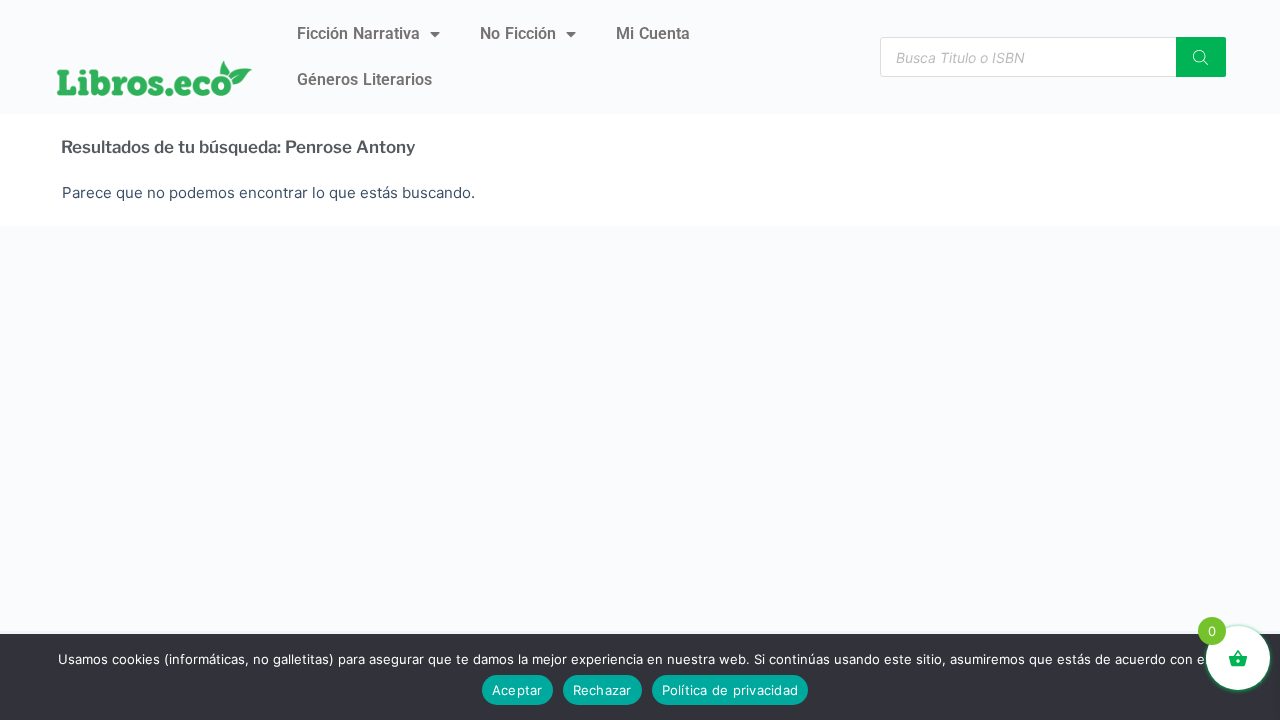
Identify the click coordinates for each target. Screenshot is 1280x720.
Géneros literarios (364, 79)
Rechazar (602, 690)
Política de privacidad (730, 690)
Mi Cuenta (653, 33)
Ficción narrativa (358, 33)
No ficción (518, 33)
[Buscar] (1201, 57)
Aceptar (517, 690)
